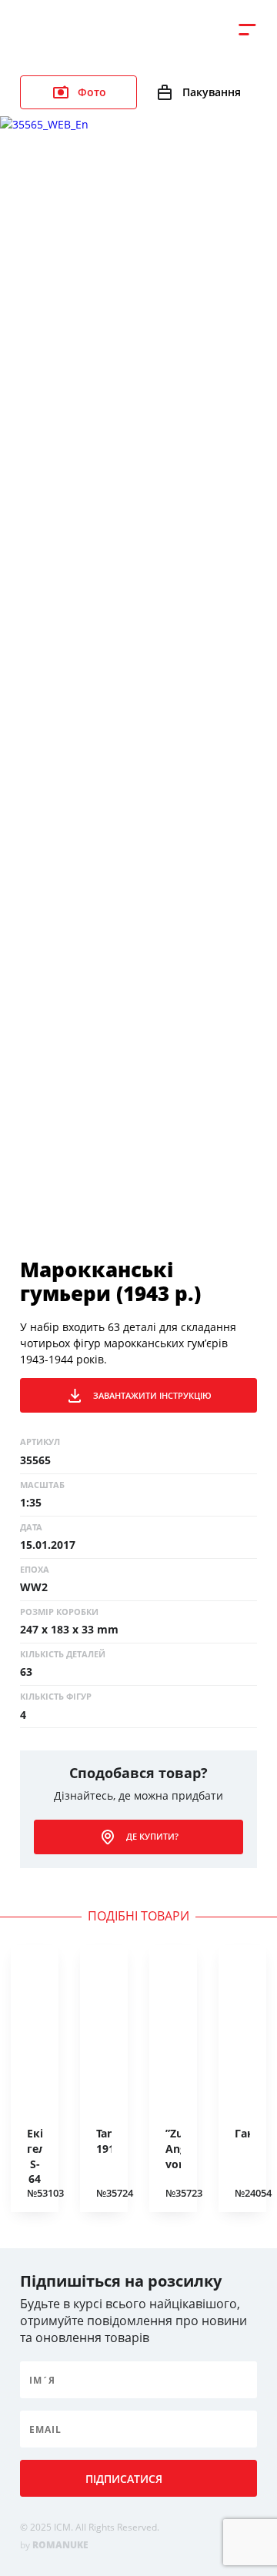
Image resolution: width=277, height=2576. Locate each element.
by (54, 2545)
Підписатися (124, 2479)
